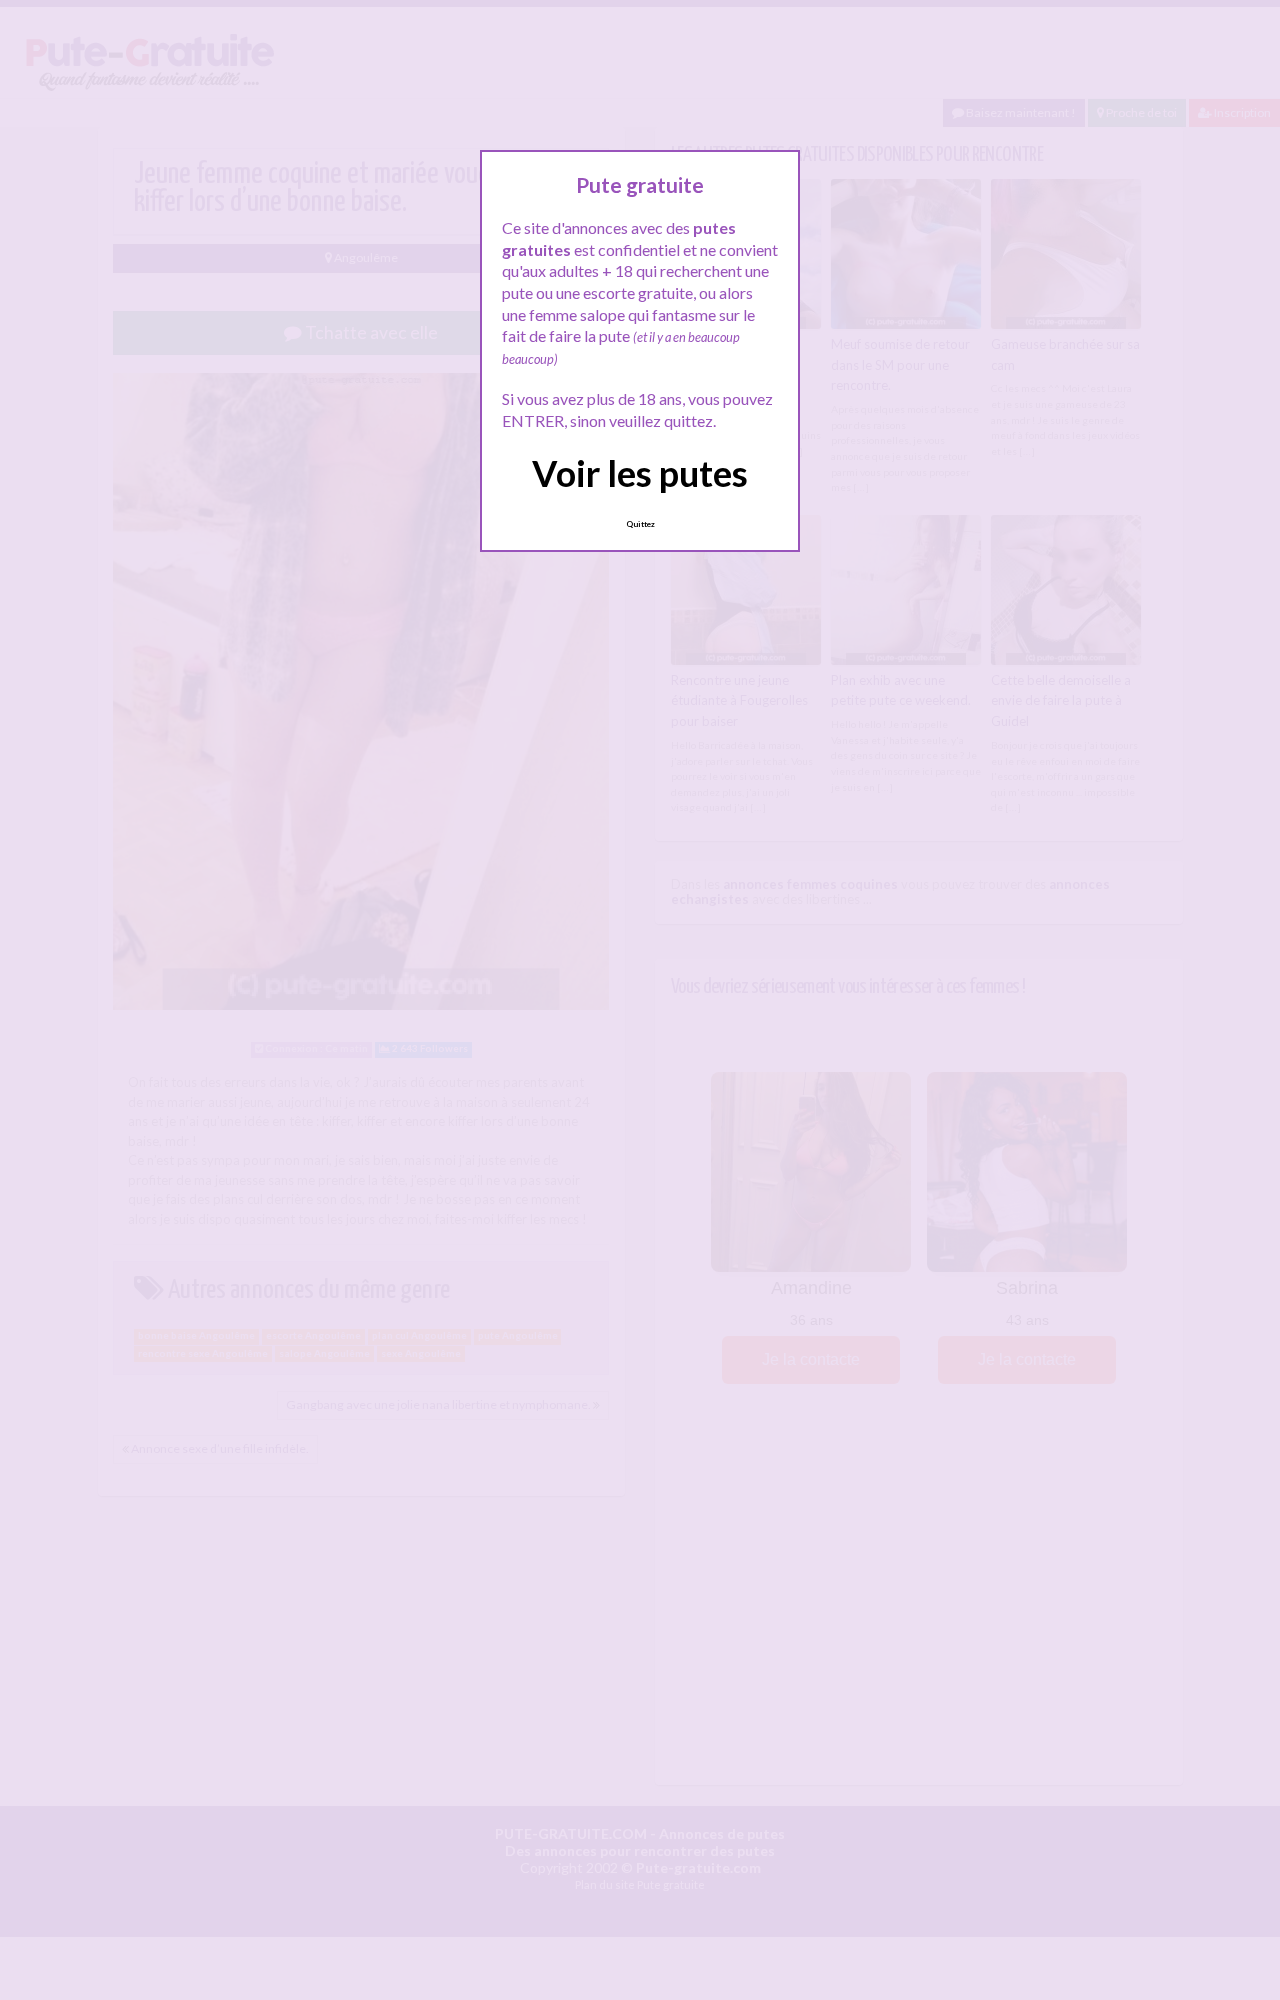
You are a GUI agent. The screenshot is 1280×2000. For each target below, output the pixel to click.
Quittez (640, 524)
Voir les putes (640, 473)
